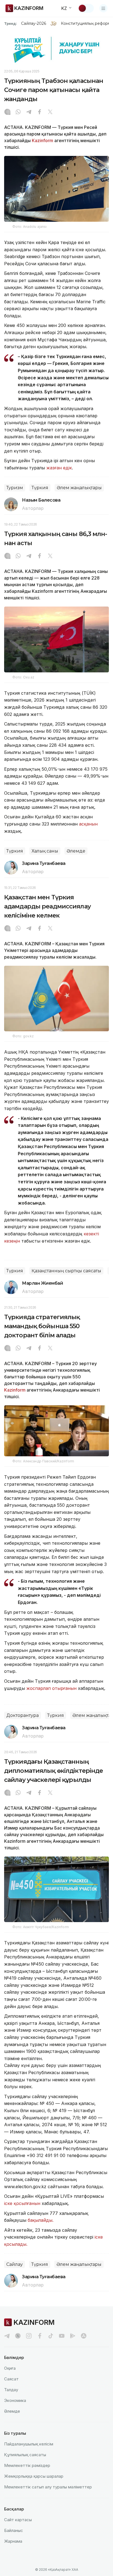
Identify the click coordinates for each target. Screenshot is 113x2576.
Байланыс (14, 2530)
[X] (50, 112)
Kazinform (43, 140)
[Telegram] (29, 112)
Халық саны (45, 851)
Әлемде (76, 851)
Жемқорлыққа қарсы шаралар (34, 2476)
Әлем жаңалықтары (79, 488)
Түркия (40, 488)
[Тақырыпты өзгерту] (86, 8)
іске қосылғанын (22, 2203)
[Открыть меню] (103, 8)
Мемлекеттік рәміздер (27, 2465)
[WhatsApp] (18, 112)
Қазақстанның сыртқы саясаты (66, 1271)
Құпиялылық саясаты (25, 2455)
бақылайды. (41, 2220)
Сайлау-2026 (34, 23)
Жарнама (13, 2541)
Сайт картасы (18, 2520)
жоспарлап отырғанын (51, 1688)
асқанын (88, 824)
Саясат (11, 2379)
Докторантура (22, 1715)
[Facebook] (39, 112)
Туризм (15, 488)
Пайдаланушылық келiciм (29, 2444)
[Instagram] (7, 112)
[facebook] (40, 2336)
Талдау (11, 2390)
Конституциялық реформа (87, 23)
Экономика (15, 2400)
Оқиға (10, 2368)
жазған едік (59, 468)
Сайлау (15, 2264)
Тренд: (11, 23)
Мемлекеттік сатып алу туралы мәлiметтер (48, 2487)
